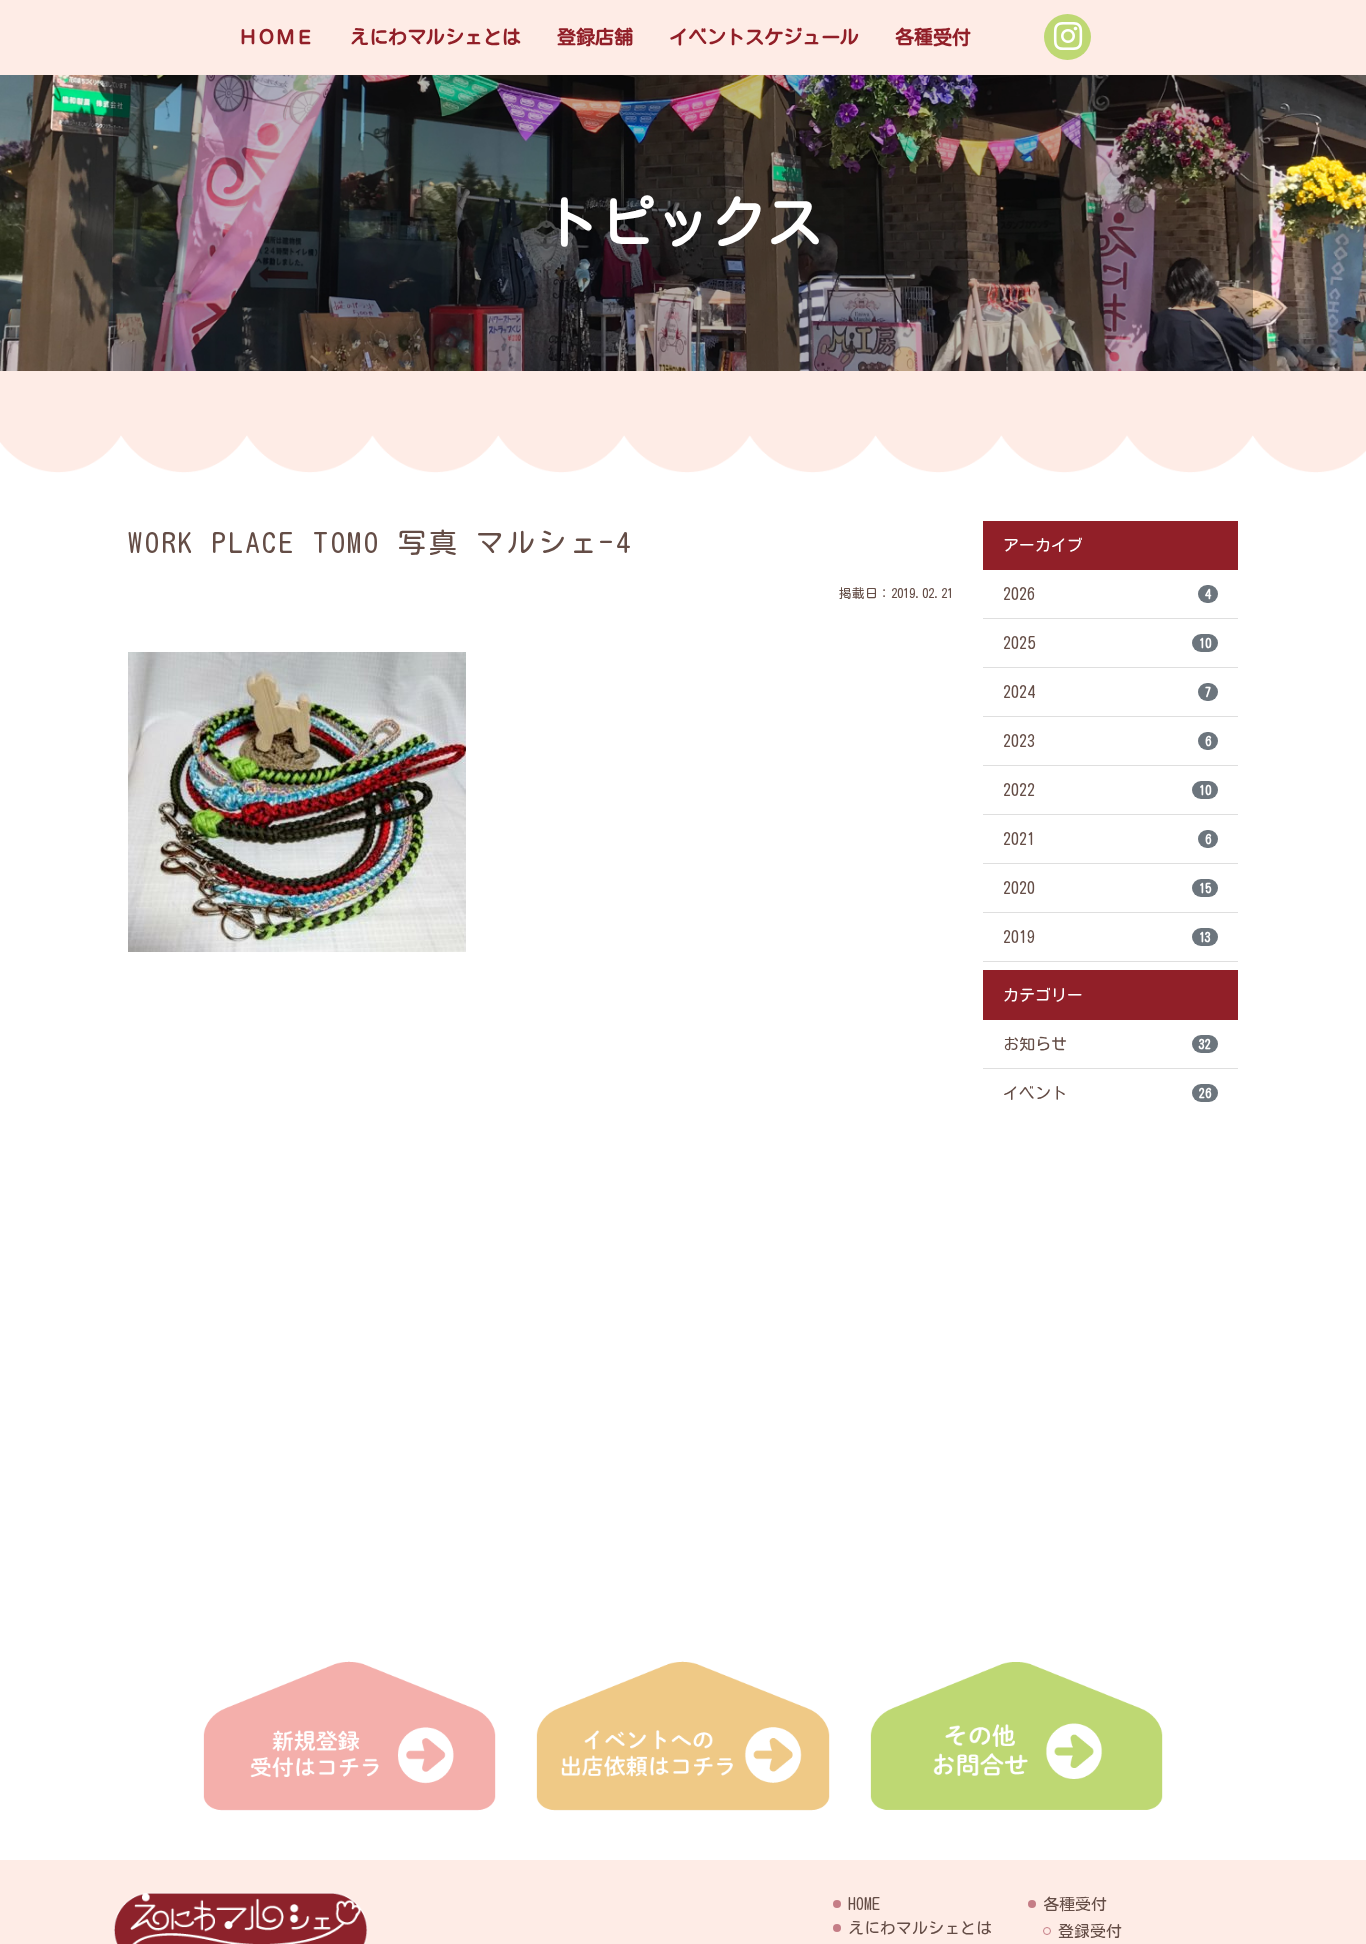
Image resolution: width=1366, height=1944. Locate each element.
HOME (864, 1904)
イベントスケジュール (764, 36)
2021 (1107, 839)
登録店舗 (595, 36)
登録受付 (1090, 1931)
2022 (1107, 790)
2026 (1107, 594)
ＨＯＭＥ (276, 36)
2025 (1107, 643)
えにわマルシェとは (435, 36)
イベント (1107, 1093)
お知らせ (1107, 1044)
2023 (1107, 741)
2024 (1107, 692)
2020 (1107, 888)
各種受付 (933, 36)
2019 (1107, 937)
